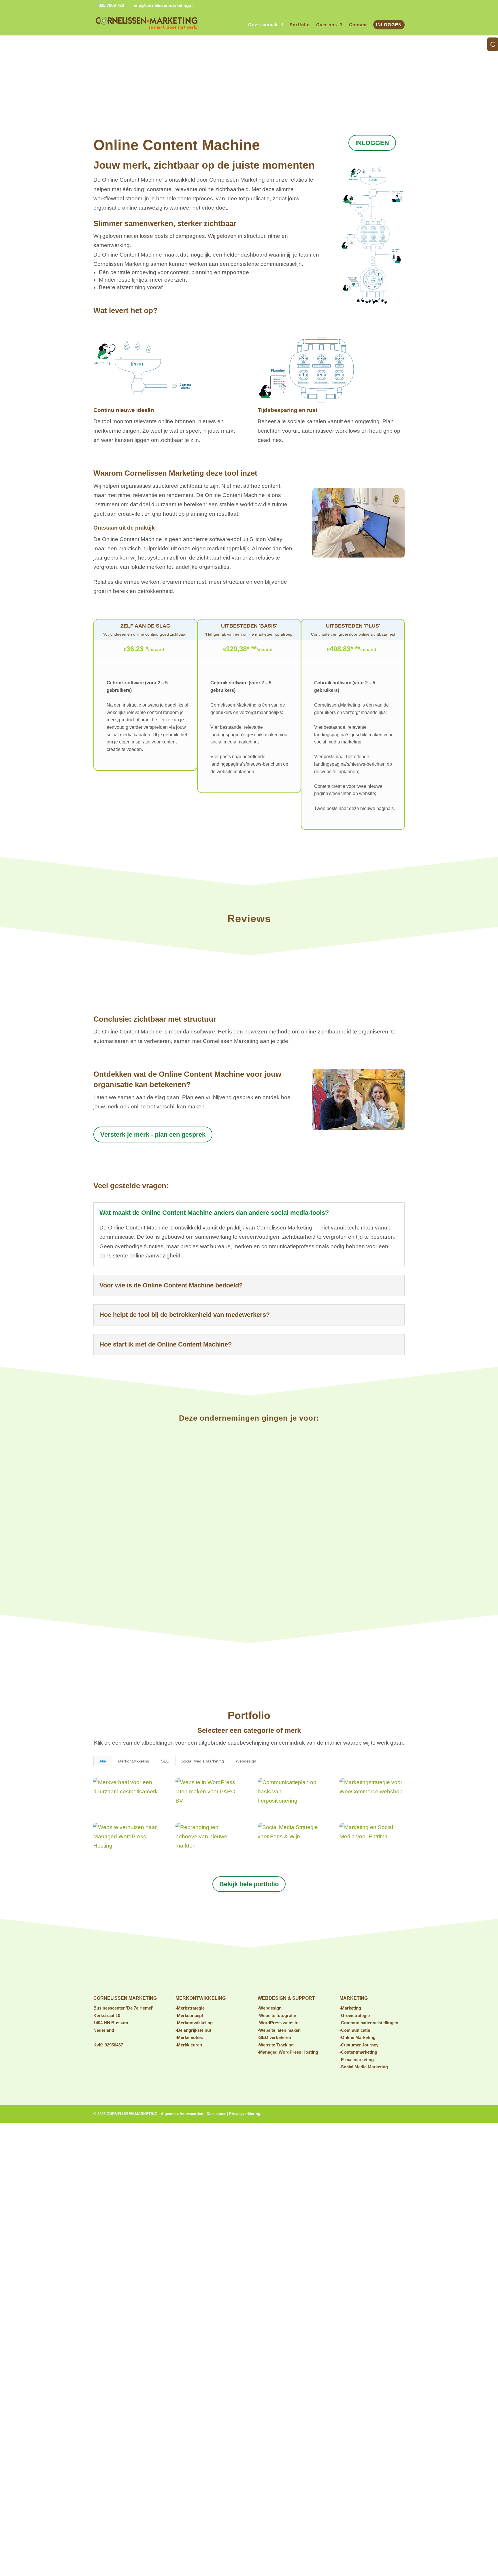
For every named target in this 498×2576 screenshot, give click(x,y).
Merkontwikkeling (134, 1761)
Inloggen (389, 25)
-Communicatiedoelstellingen (369, 2023)
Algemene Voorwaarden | (184, 2114)
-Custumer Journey (359, 2045)
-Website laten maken (279, 2030)
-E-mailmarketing (357, 2060)
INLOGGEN (372, 143)
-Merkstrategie (190, 2008)
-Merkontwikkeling (194, 2023)
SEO (165, 1761)
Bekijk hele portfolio (249, 1884)
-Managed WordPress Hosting (288, 2052)
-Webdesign (270, 2008)
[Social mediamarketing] (359, 1128)
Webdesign (246, 1761)
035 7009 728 (111, 5)
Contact (358, 25)
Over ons (327, 25)
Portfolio (300, 25)
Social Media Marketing (203, 1761)
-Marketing (350, 2008)
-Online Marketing (358, 2037)
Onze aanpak (263, 25)
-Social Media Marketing (364, 2067)
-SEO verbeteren (274, 2037)
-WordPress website (278, 2023)
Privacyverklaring (245, 2114)
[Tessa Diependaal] (359, 556)
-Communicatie (355, 2030)
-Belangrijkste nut (193, 2030)
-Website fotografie (277, 2015)
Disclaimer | (218, 2114)
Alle (103, 1761)
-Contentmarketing (358, 2052)
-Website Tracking (276, 2045)
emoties (195, 2037)
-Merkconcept (189, 2015)
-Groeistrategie (355, 2015)
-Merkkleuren (189, 2045)
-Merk (181, 2037)
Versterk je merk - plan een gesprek (153, 1134)
